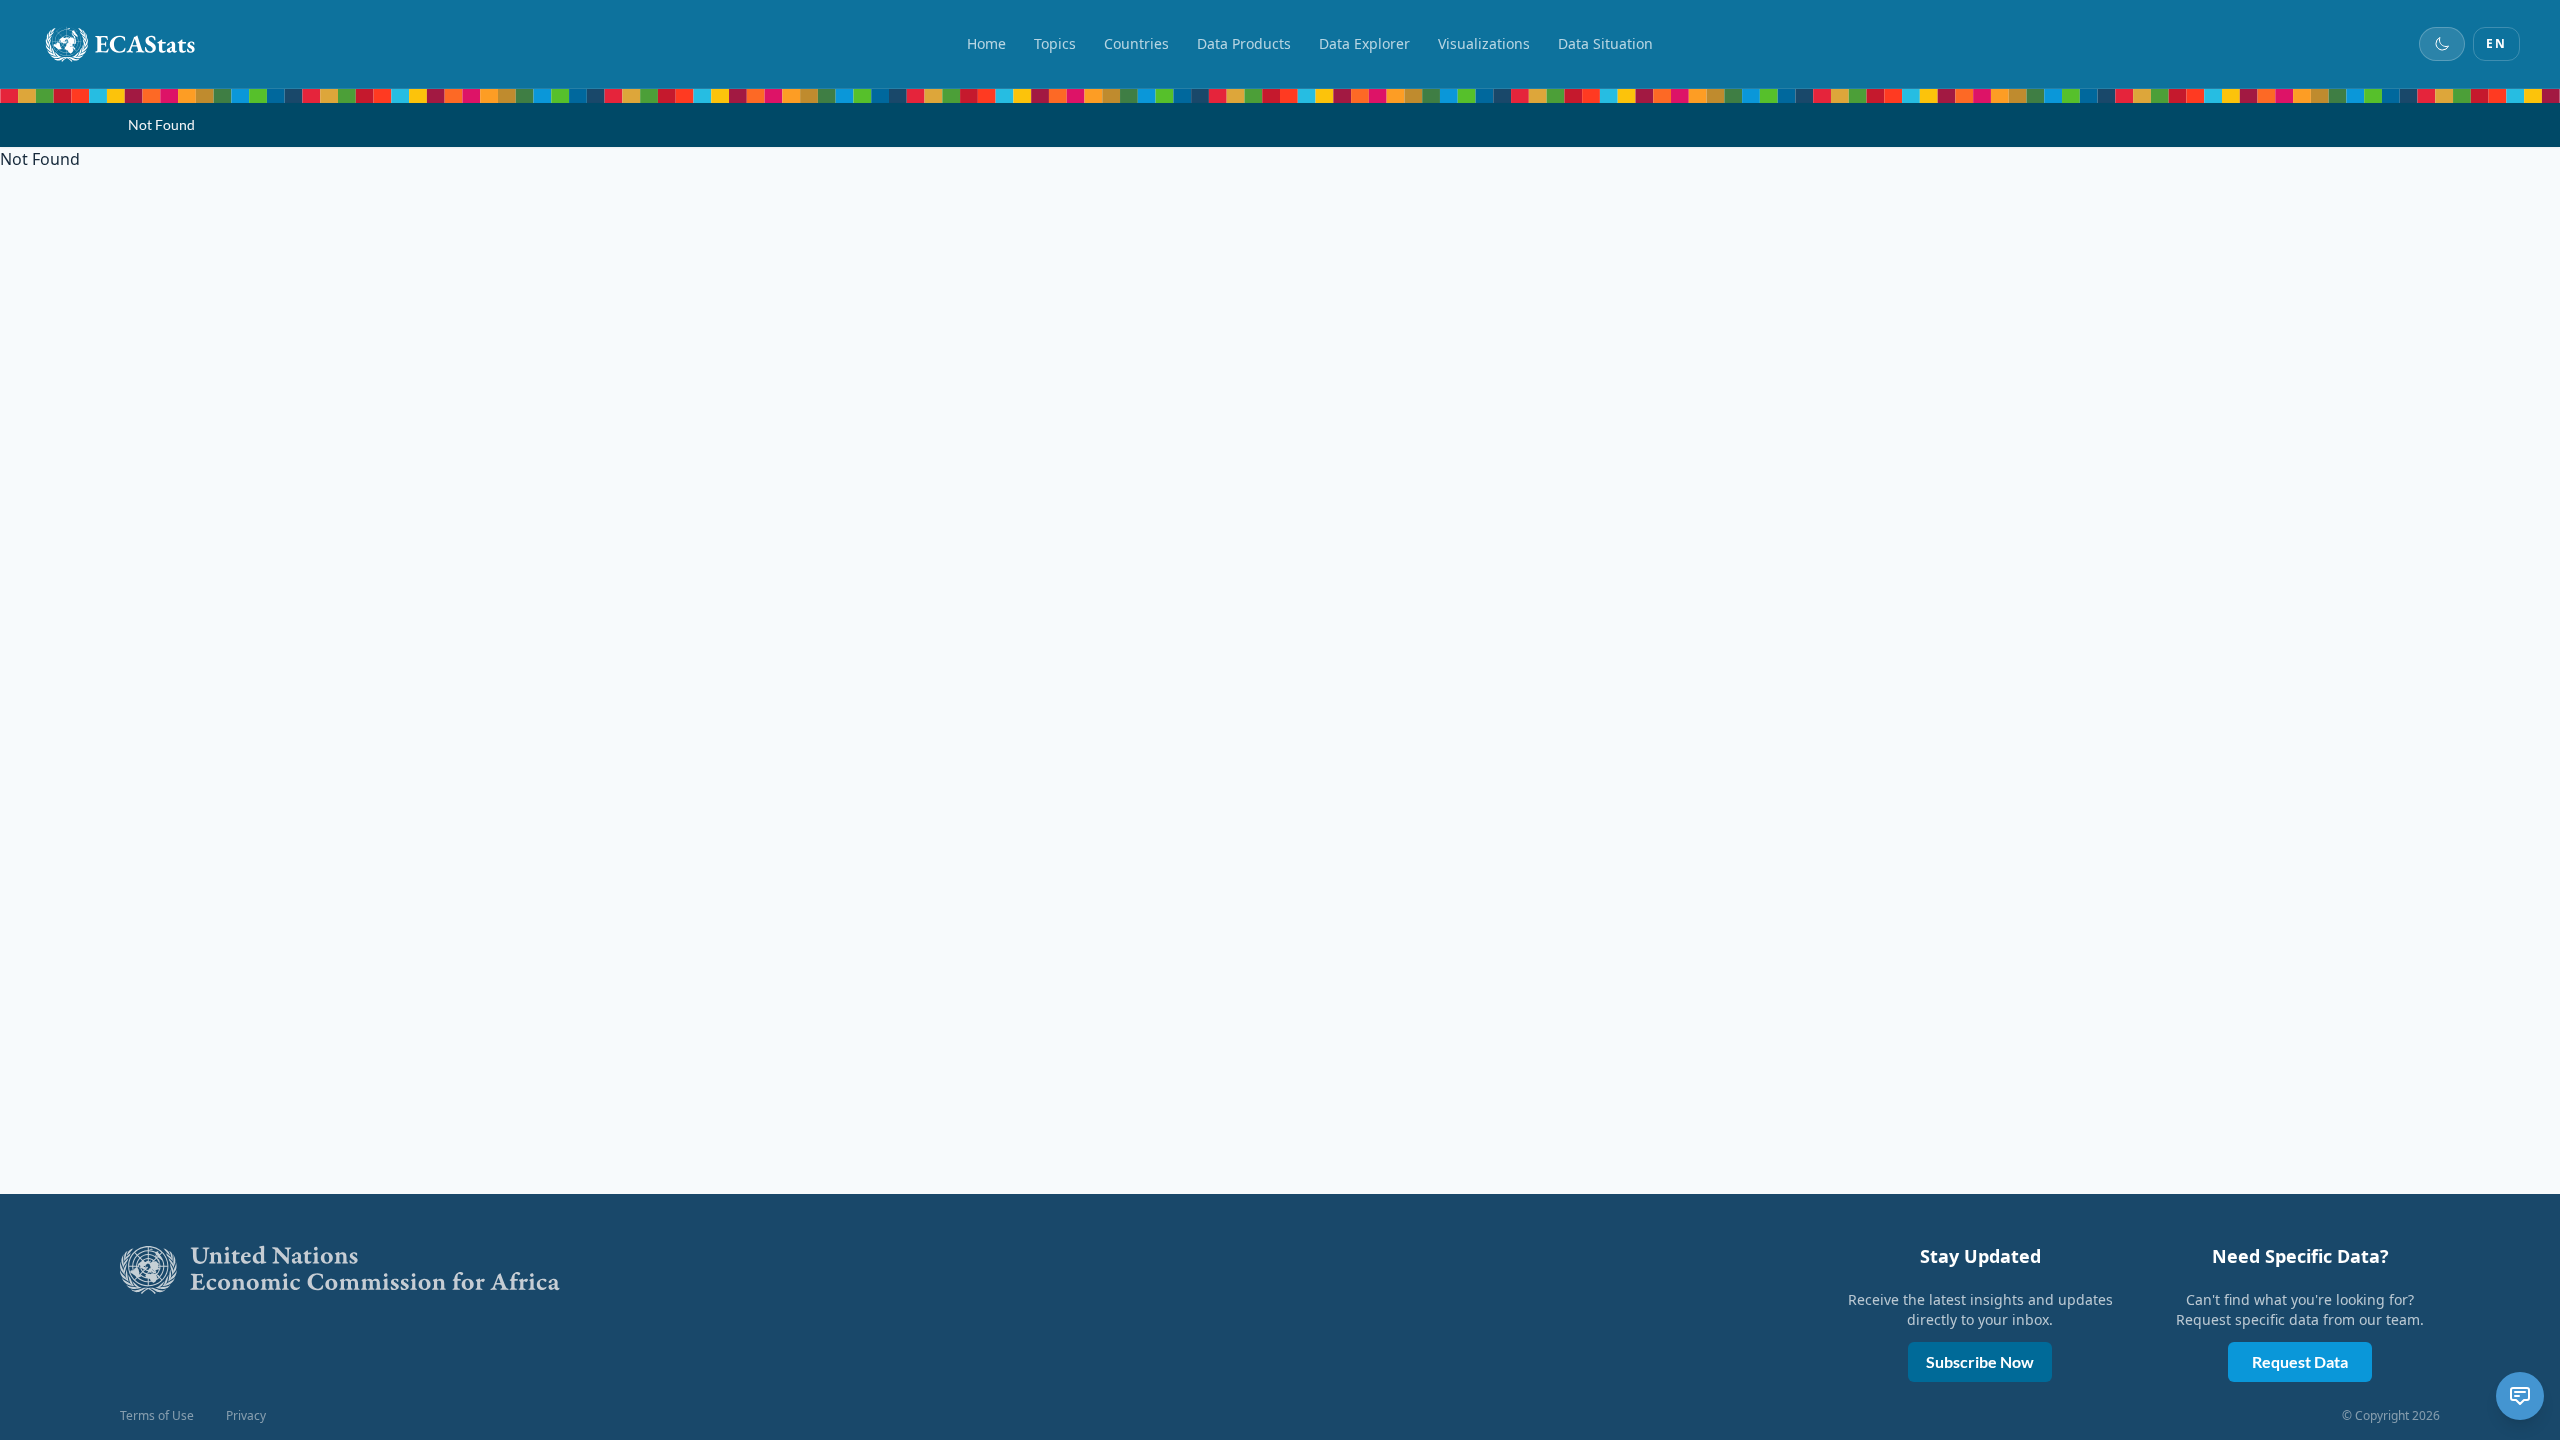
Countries (1136, 43)
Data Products (1244, 43)
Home (986, 43)
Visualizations (1484, 43)
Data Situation (1605, 43)
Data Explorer (1364, 43)
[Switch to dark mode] (2442, 44)
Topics (1055, 43)
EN (2496, 43)
